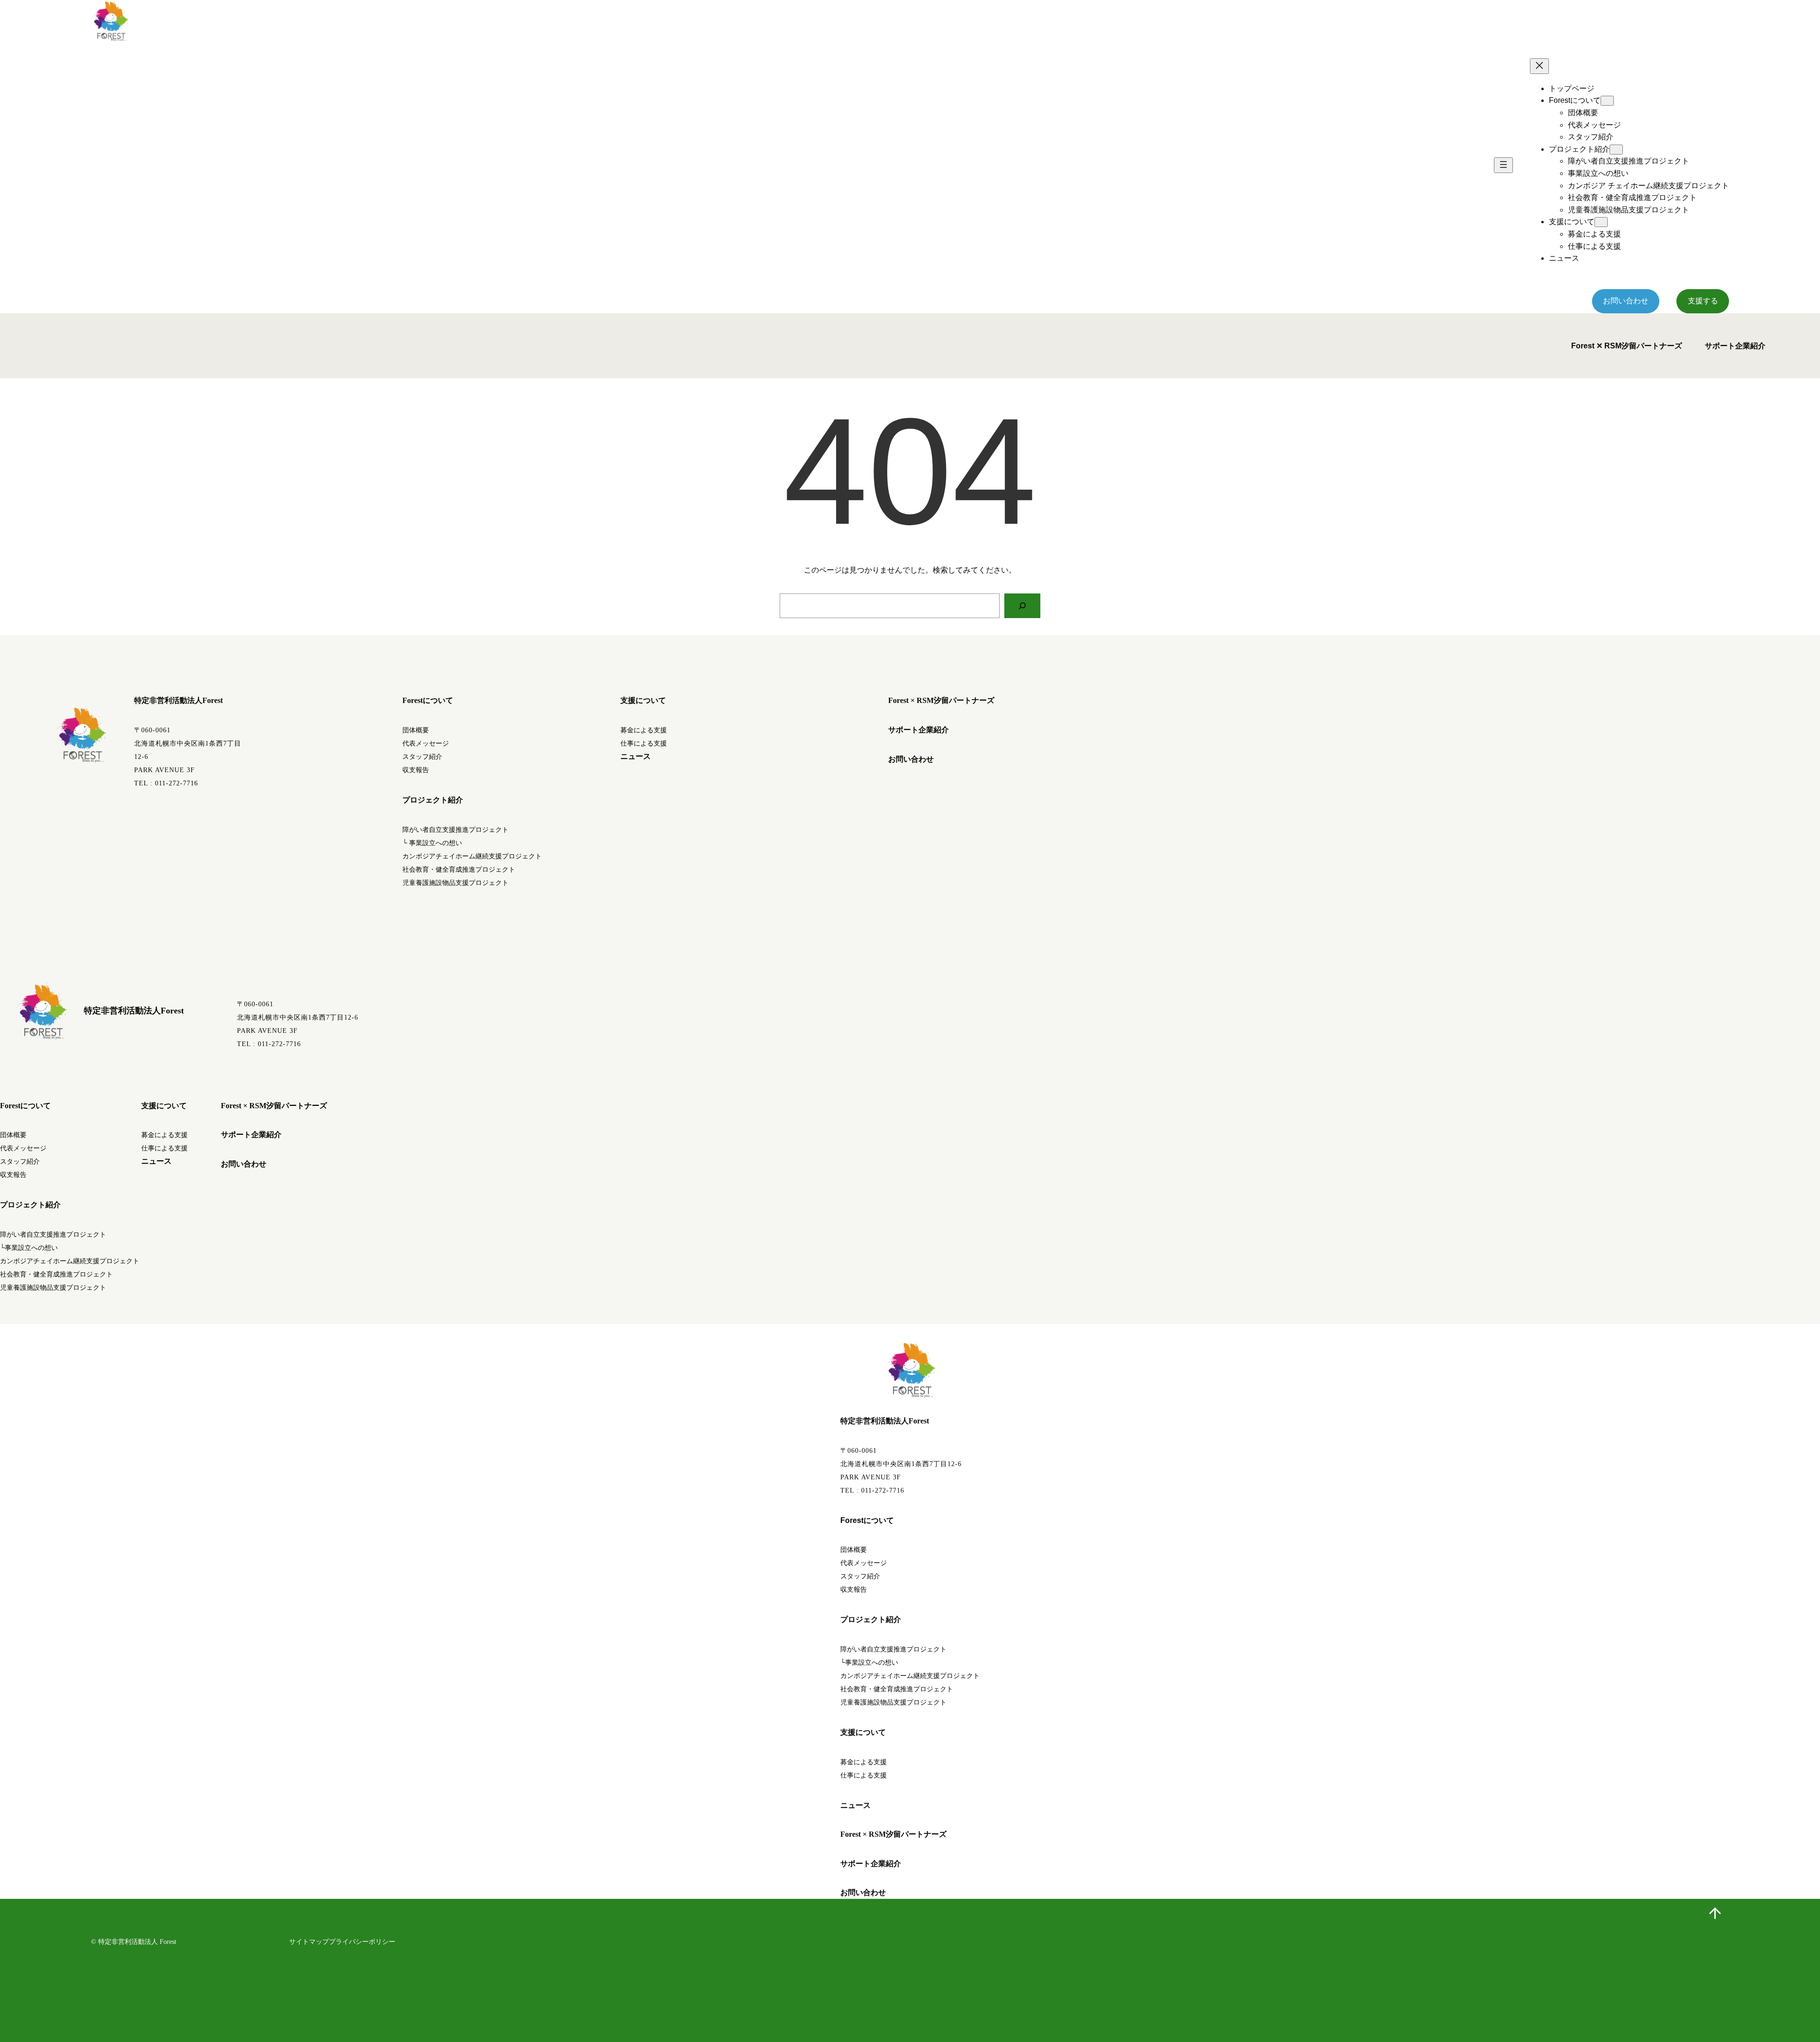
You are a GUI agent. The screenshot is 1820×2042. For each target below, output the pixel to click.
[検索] (1022, 606)
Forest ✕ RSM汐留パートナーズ (1627, 346)
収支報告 (416, 770)
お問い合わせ (1626, 301)
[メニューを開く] (1503, 165)
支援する (1703, 301)
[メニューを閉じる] (1539, 66)
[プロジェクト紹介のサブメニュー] (1616, 150)
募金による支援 (644, 730)
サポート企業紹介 (1735, 346)
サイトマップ (309, 1942)
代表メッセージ (426, 743)
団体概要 (416, 730)
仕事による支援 (644, 743)
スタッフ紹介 (422, 757)
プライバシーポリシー (362, 1942)
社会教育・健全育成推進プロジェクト (459, 870)
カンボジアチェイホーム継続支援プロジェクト (472, 856)
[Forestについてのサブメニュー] (1607, 101)
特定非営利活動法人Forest (178, 700)
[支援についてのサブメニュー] (1601, 222)
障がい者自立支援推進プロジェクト (455, 830)
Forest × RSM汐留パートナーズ (941, 700)
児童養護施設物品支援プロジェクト (455, 883)
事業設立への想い (435, 843)
